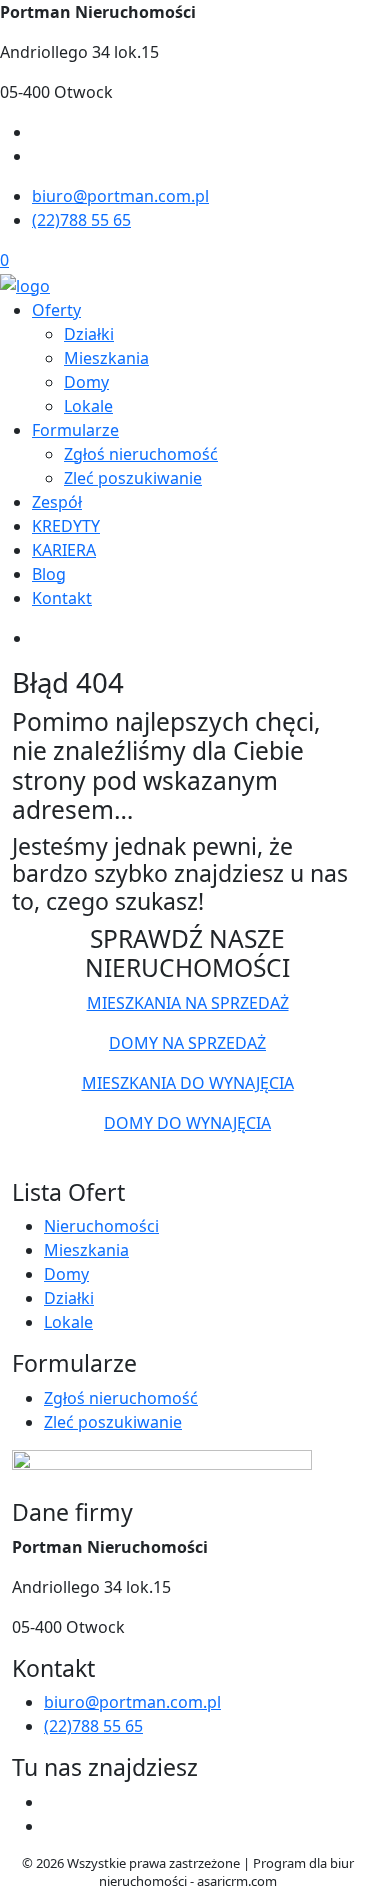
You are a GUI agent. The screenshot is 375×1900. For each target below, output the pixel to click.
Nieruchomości (101, 1226)
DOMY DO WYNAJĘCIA (187, 1123)
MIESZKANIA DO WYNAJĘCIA (188, 1083)
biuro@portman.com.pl (120, 196)
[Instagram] (40, 156)
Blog (49, 574)
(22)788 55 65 (81, 220)
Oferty (56, 310)
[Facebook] (40, 132)
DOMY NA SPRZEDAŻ (187, 1043)
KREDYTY (66, 526)
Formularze (75, 430)
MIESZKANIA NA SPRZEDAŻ (188, 1003)
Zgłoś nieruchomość (141, 454)
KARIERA (64, 550)
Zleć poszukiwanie (133, 478)
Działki (89, 334)
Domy (86, 382)
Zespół (57, 502)
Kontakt (62, 598)
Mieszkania (106, 358)
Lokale (88, 406)
